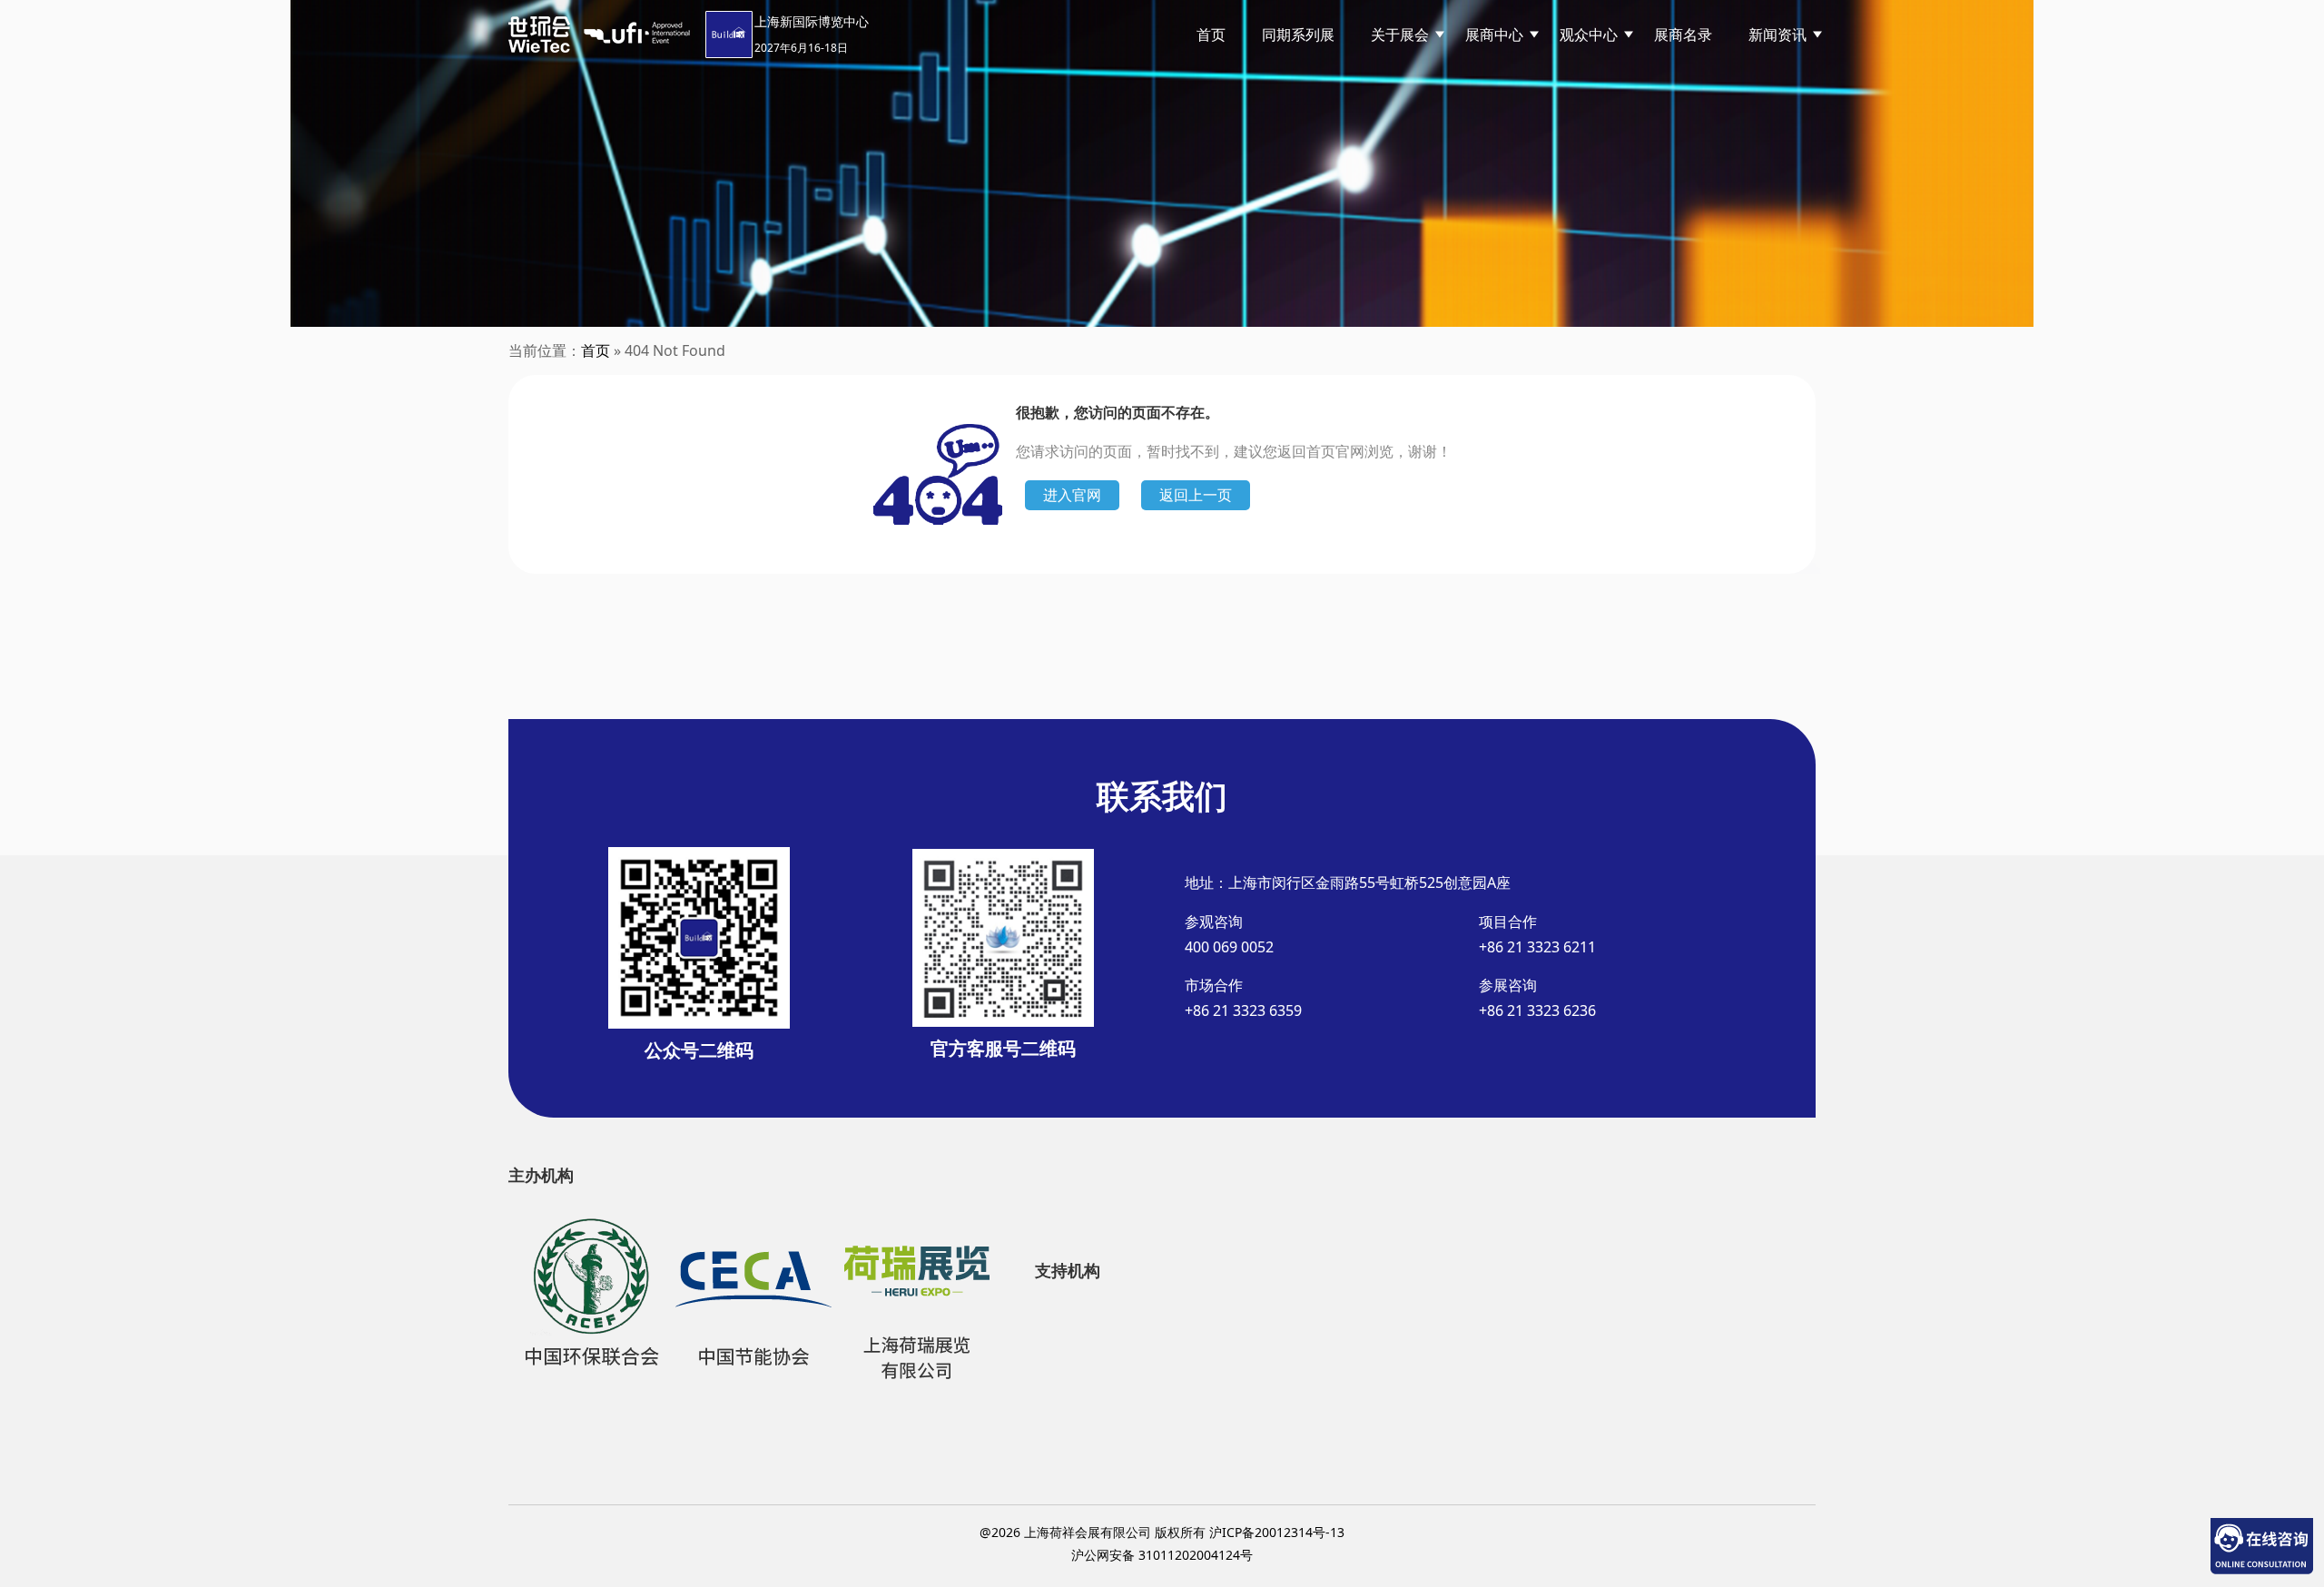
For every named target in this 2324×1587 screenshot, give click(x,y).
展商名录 (1683, 34)
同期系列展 (1298, 34)
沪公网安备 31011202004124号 (1162, 1555)
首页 (1211, 34)
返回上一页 (1196, 495)
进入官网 (1072, 495)
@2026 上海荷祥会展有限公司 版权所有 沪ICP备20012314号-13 (1162, 1532)
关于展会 (1400, 34)
